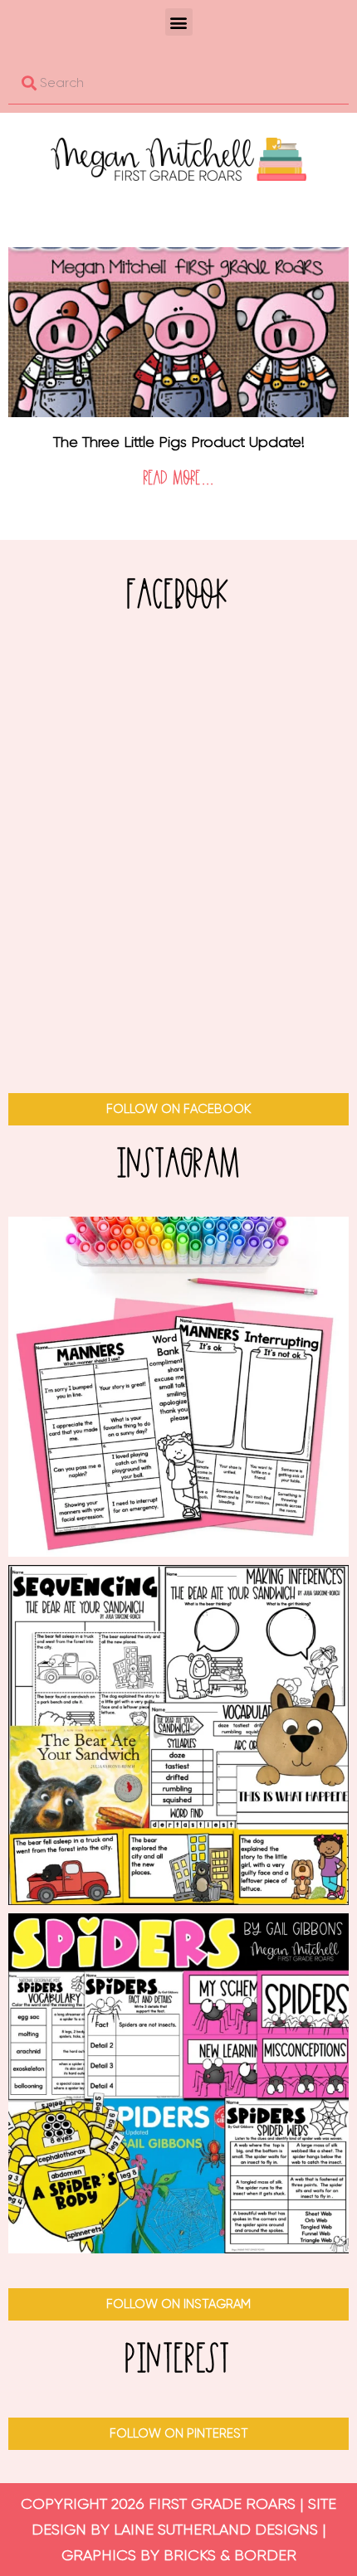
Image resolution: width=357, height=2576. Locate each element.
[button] (179, 22)
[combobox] (178, 83)
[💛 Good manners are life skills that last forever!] (178, 1387)
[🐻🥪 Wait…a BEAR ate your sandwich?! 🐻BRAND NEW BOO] (178, 1735)
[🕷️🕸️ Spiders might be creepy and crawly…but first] (178, 2083)
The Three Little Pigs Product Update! (179, 442)
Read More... (178, 479)
